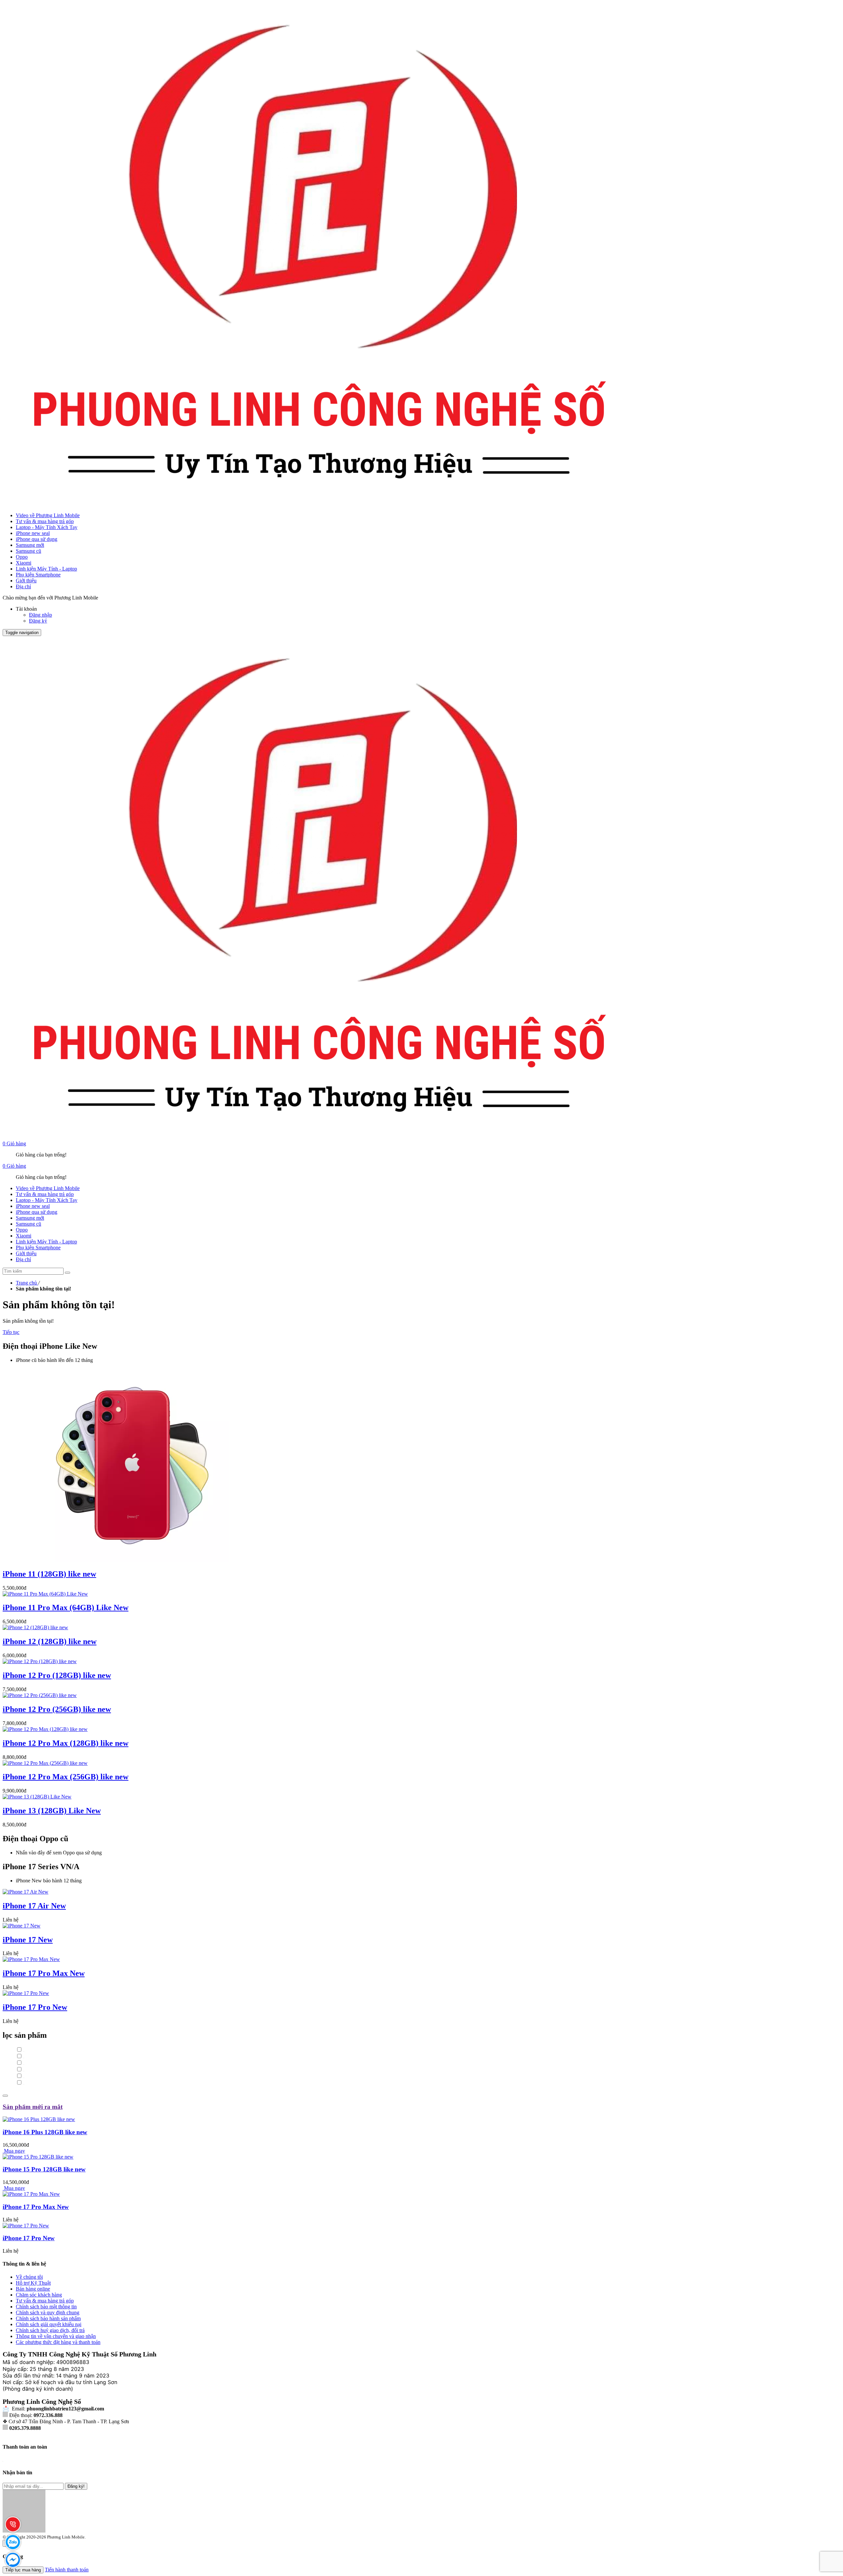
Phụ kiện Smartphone (38, 575)
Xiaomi (24, 563)
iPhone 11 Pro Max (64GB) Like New (66, 1607)
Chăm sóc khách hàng (39, 2295)
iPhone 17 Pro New (35, 2007)
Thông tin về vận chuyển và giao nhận (56, 2336)
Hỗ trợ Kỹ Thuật (33, 2283)
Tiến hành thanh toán (67, 2570)
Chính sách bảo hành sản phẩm (48, 2318)
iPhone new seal (33, 533)
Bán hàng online (33, 2289)
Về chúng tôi (29, 2277)
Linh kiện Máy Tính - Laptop (46, 569)
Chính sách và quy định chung (48, 2312)
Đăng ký (38, 621)
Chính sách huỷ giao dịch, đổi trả (50, 2330)
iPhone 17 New (28, 1940)
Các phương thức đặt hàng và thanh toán (58, 2342)
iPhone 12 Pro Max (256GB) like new (66, 1777)
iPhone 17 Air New (34, 1906)
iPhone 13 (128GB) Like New (52, 1811)
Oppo (22, 557)
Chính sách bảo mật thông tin (46, 2307)
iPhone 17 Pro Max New (44, 1973)
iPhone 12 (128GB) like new (50, 1641)
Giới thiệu (26, 581)
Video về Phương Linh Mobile (48, 515)
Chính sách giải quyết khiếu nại (49, 2324)
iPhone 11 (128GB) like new (49, 1574)
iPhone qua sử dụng (37, 539)
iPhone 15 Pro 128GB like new (44, 2169)
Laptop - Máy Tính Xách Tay (47, 527)
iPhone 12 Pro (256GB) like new (57, 1709)
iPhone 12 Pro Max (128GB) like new (66, 1743)
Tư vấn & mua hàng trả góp (45, 521)
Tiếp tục (11, 1332)
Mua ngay (14, 2151)
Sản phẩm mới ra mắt (33, 2107)
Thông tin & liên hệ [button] (24, 2264)
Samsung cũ (28, 551)
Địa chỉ (23, 586)
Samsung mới (30, 545)
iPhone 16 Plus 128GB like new (45, 2132)
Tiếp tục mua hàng (23, 2570)
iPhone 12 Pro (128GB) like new (57, 1675)
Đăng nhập (41, 615)
